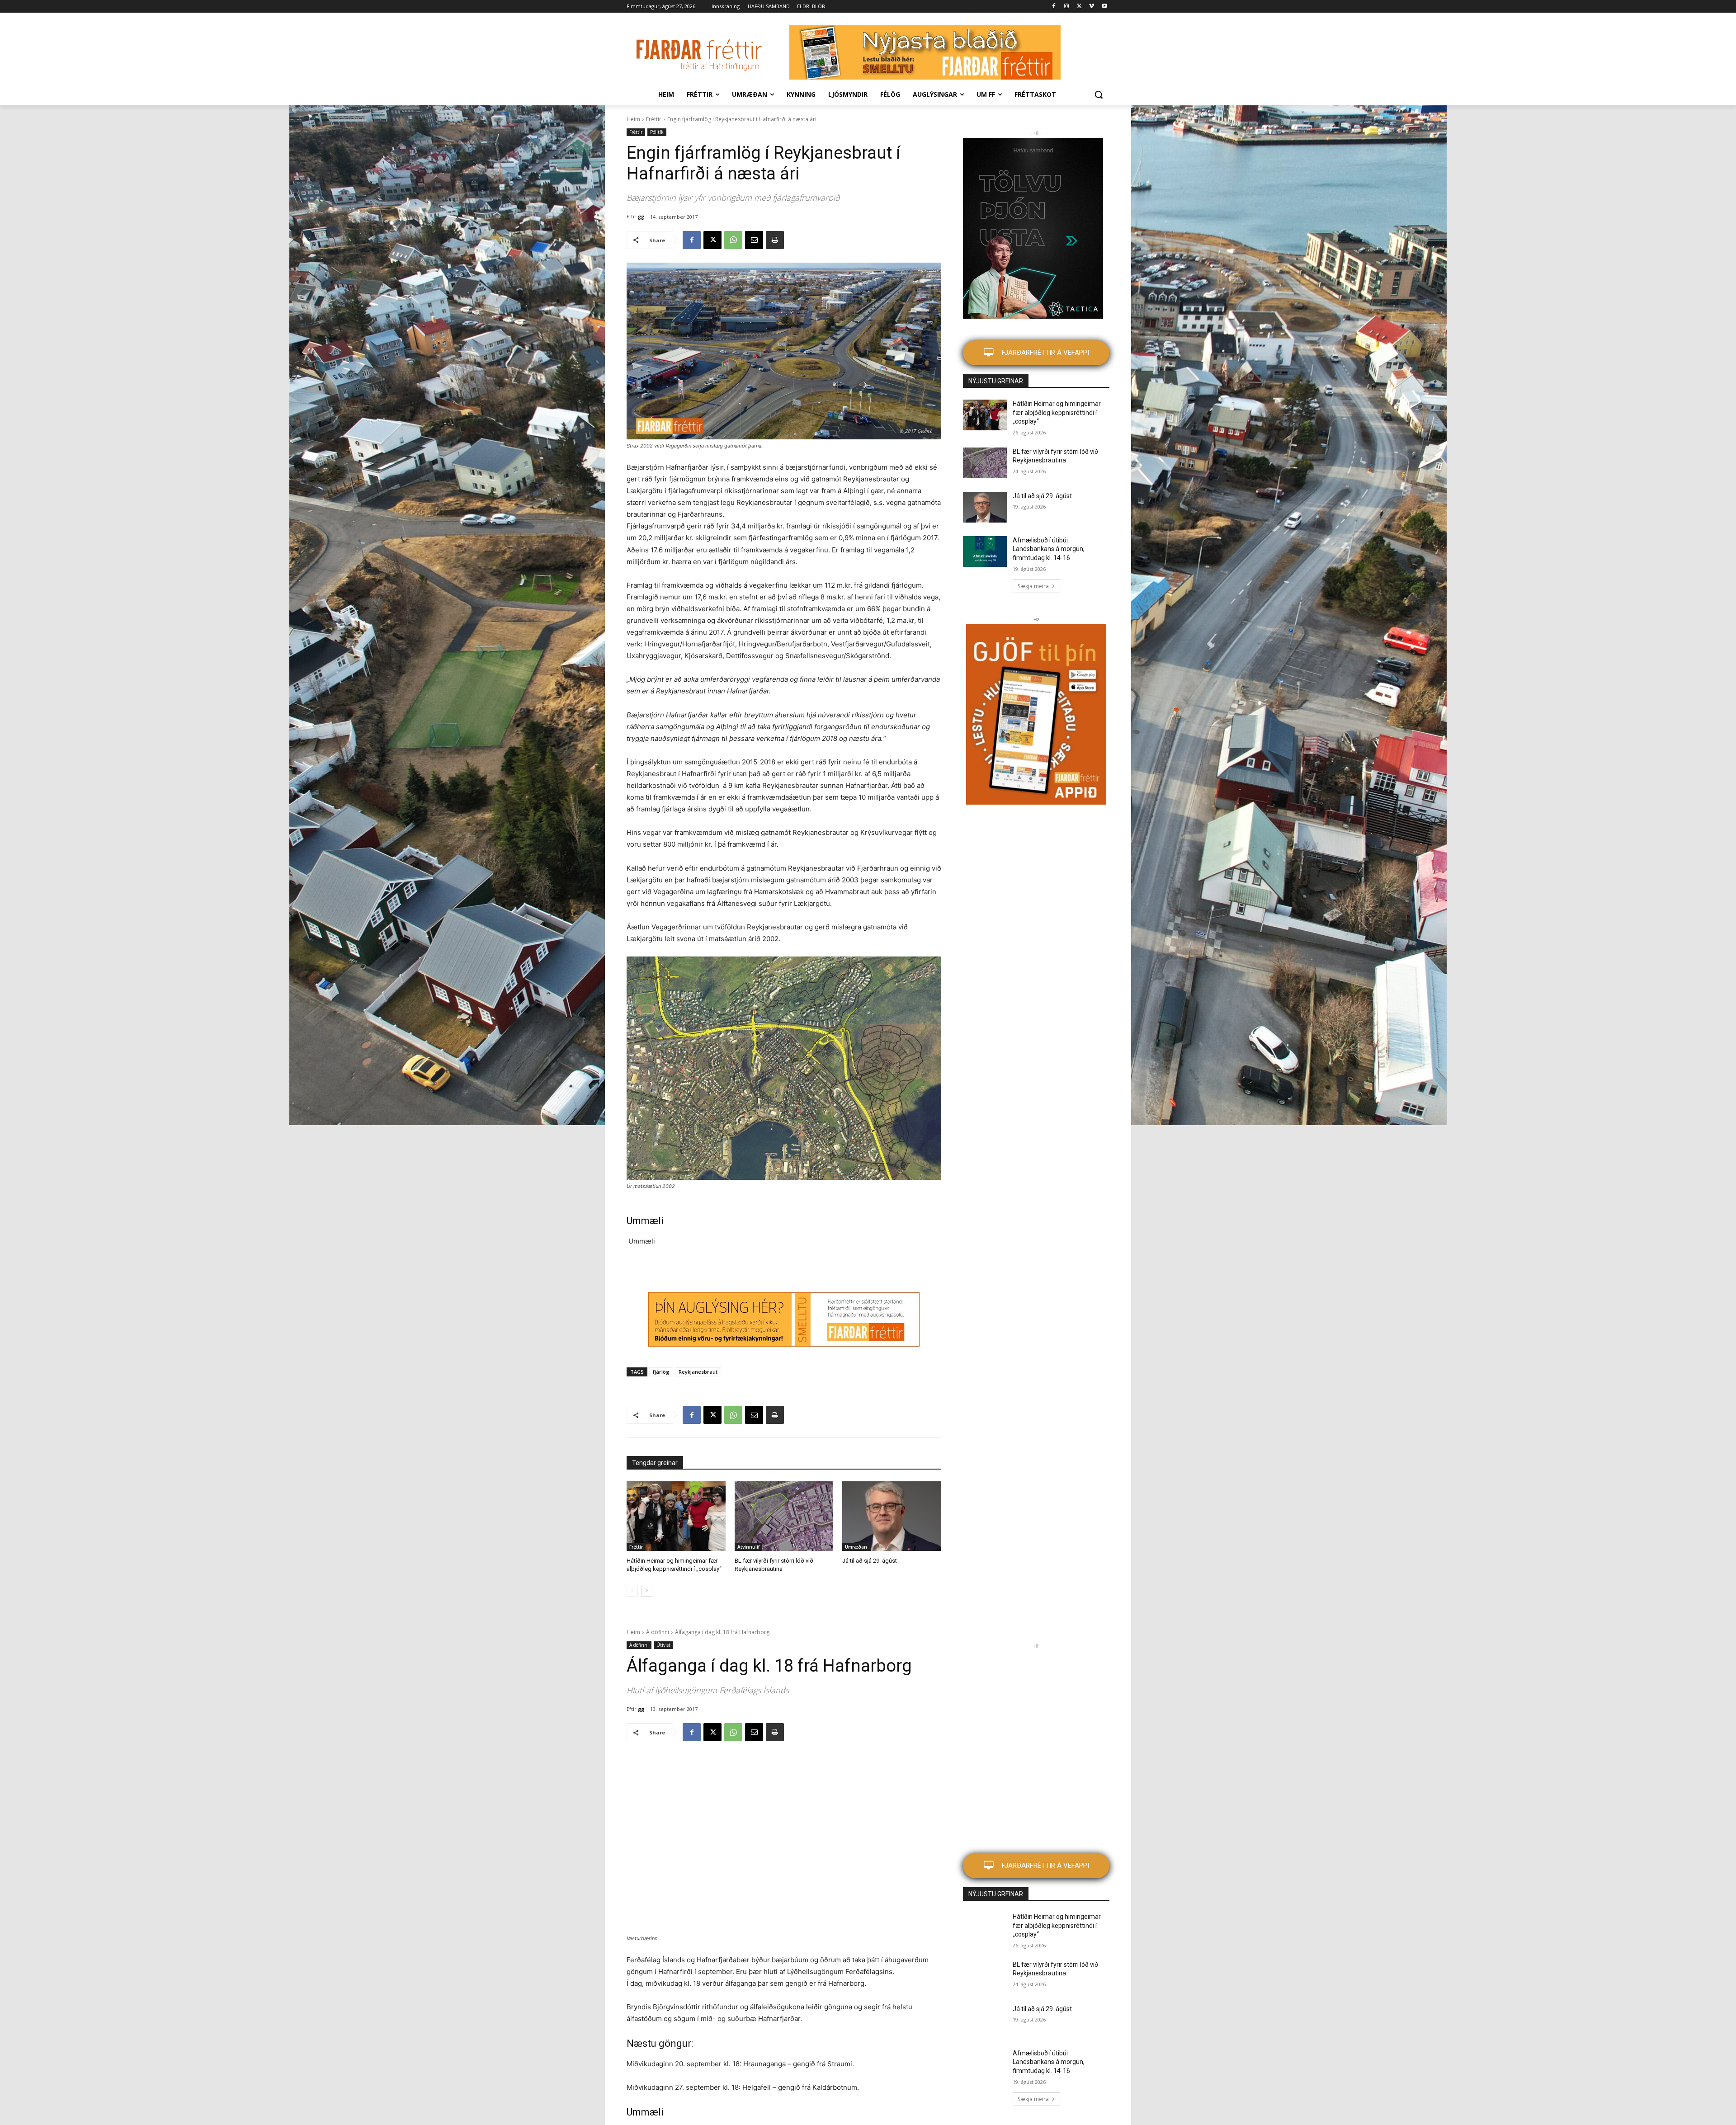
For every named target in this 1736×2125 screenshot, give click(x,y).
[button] (1099, 94)
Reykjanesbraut (698, 1372)
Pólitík (657, 132)
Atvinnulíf (748, 1547)
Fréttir (654, 119)
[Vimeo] (1092, 7)
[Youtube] (1104, 7)
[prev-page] (632, 1591)
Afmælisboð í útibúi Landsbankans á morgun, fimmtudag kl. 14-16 (1049, 549)
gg (641, 216)
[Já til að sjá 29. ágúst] (892, 1516)
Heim (633, 119)
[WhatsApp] (733, 240)
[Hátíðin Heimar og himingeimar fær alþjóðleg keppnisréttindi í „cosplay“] (676, 1516)
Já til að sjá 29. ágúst (870, 1561)
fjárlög (661, 1372)
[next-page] (647, 1591)
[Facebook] (1054, 7)
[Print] (775, 240)
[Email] (754, 240)
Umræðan (856, 1547)
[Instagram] (1067, 7)
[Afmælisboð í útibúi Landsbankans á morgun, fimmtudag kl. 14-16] (985, 551)
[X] (1079, 7)
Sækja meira (1033, 586)
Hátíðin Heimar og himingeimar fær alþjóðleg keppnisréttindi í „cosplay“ (1057, 412)
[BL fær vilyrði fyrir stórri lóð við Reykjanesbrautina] (784, 1516)
